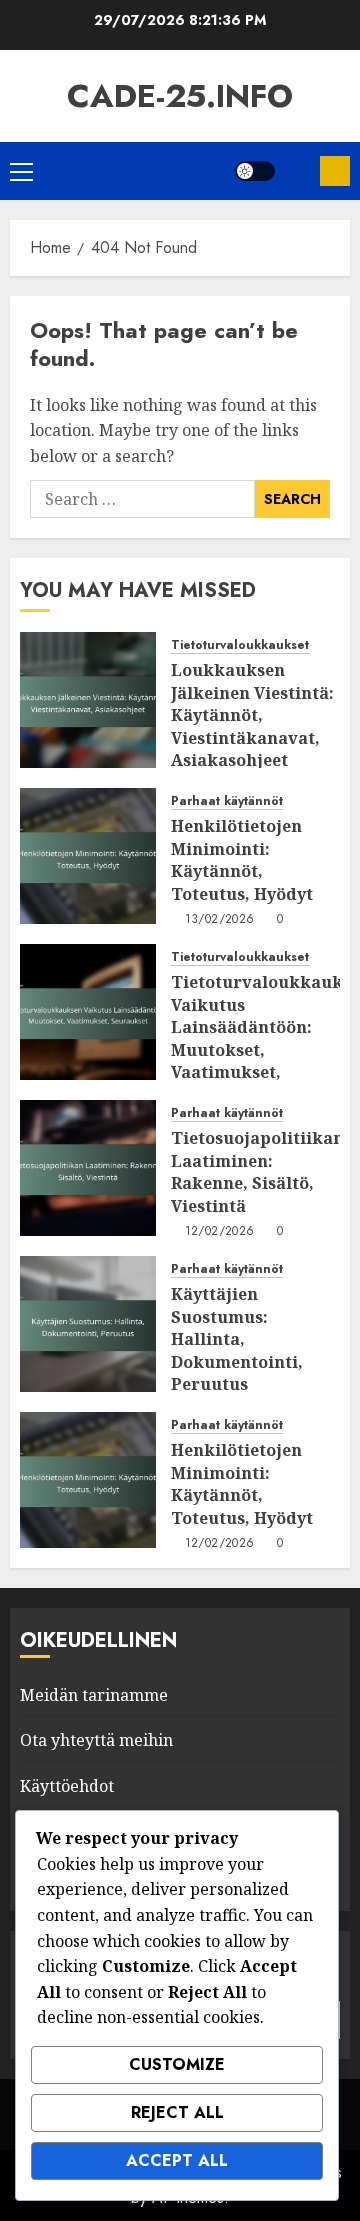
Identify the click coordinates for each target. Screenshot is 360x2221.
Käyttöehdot (67, 1786)
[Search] (297, 171)
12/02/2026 (220, 1232)
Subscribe (335, 171)
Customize (177, 2064)
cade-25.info (180, 96)
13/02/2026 (220, 920)
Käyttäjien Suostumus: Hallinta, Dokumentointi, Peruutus (237, 1339)
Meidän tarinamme (94, 1695)
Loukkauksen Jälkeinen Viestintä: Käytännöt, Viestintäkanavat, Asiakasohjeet (252, 715)
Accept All (177, 2160)
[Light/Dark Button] (255, 171)
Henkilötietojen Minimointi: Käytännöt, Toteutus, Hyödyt (242, 859)
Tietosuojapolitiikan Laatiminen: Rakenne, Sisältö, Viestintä (257, 1171)
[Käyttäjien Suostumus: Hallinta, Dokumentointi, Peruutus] (88, 1324)
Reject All (177, 2112)
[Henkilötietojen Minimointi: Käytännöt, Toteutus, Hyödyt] (88, 856)
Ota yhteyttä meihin (96, 1740)
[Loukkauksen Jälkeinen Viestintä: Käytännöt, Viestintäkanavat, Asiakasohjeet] (88, 700)
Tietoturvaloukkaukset (240, 645)
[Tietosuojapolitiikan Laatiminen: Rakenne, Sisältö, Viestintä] (88, 1168)
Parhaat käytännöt (227, 801)
